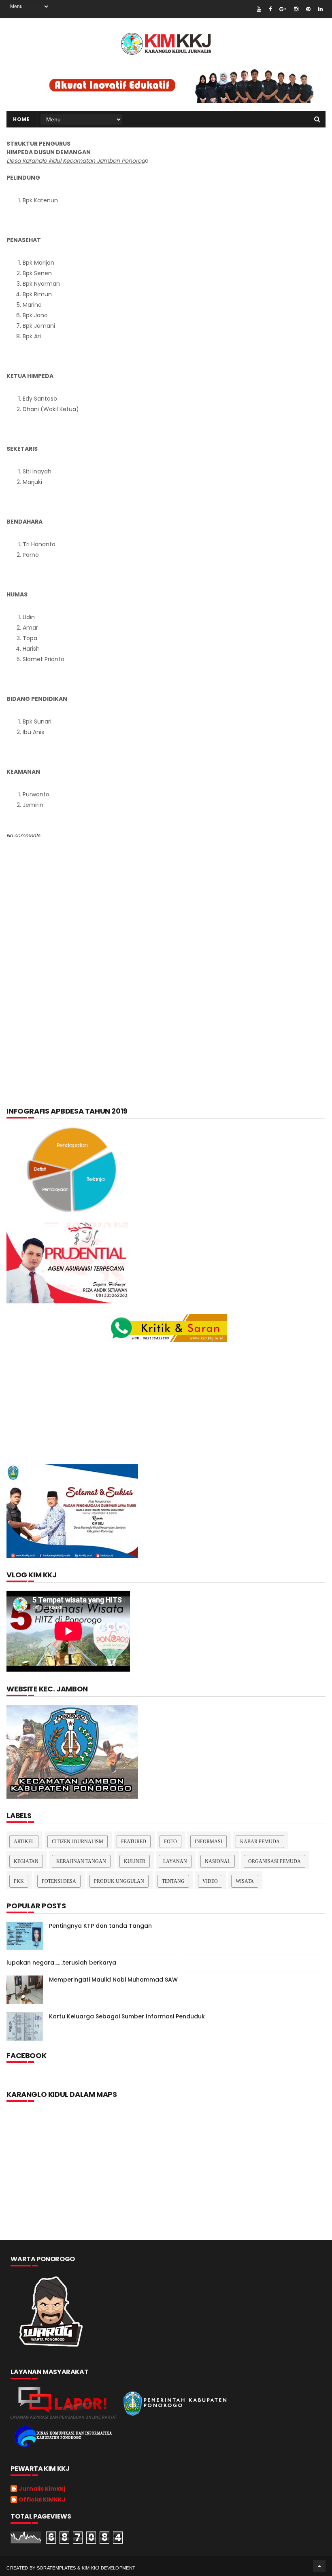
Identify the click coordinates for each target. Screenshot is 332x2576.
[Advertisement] (166, 1032)
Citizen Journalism (78, 1842)
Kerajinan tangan (81, 1861)
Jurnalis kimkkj (42, 2489)
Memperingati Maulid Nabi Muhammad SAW (113, 1980)
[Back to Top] (319, 2566)
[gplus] (283, 9)
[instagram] (296, 9)
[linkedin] (320, 9)
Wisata (245, 1881)
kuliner (135, 1861)
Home (21, 119)
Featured (134, 1842)
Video (210, 1881)
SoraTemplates (56, 2568)
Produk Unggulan (119, 1881)
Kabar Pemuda (260, 1842)
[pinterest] (308, 9)
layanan (175, 1861)
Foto (170, 1842)
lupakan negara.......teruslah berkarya (61, 1963)
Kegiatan (26, 1861)
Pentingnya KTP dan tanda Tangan (100, 1926)
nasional (218, 1861)
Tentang (173, 1881)
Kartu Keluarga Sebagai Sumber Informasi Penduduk (127, 2016)
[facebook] (270, 9)
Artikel (24, 1842)
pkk (19, 1881)
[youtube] (259, 9)
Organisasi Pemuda (275, 1861)
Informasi (209, 1842)
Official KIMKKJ (42, 2500)
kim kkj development (109, 2568)
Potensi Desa (59, 1881)
